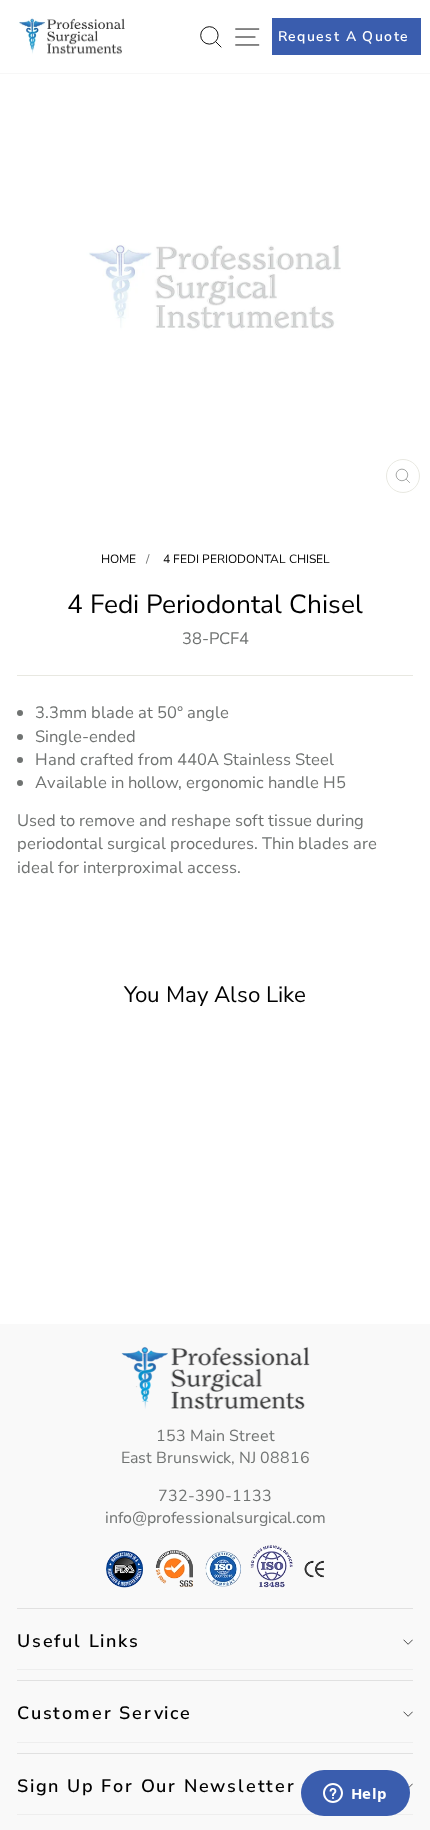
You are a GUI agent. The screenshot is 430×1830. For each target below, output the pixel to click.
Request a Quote (344, 36)
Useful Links (78, 1641)
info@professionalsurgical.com (215, 1518)
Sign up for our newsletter (156, 1786)
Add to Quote (92, 1274)
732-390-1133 (215, 1496)
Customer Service (104, 1713)
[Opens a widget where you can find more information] (355, 1795)
